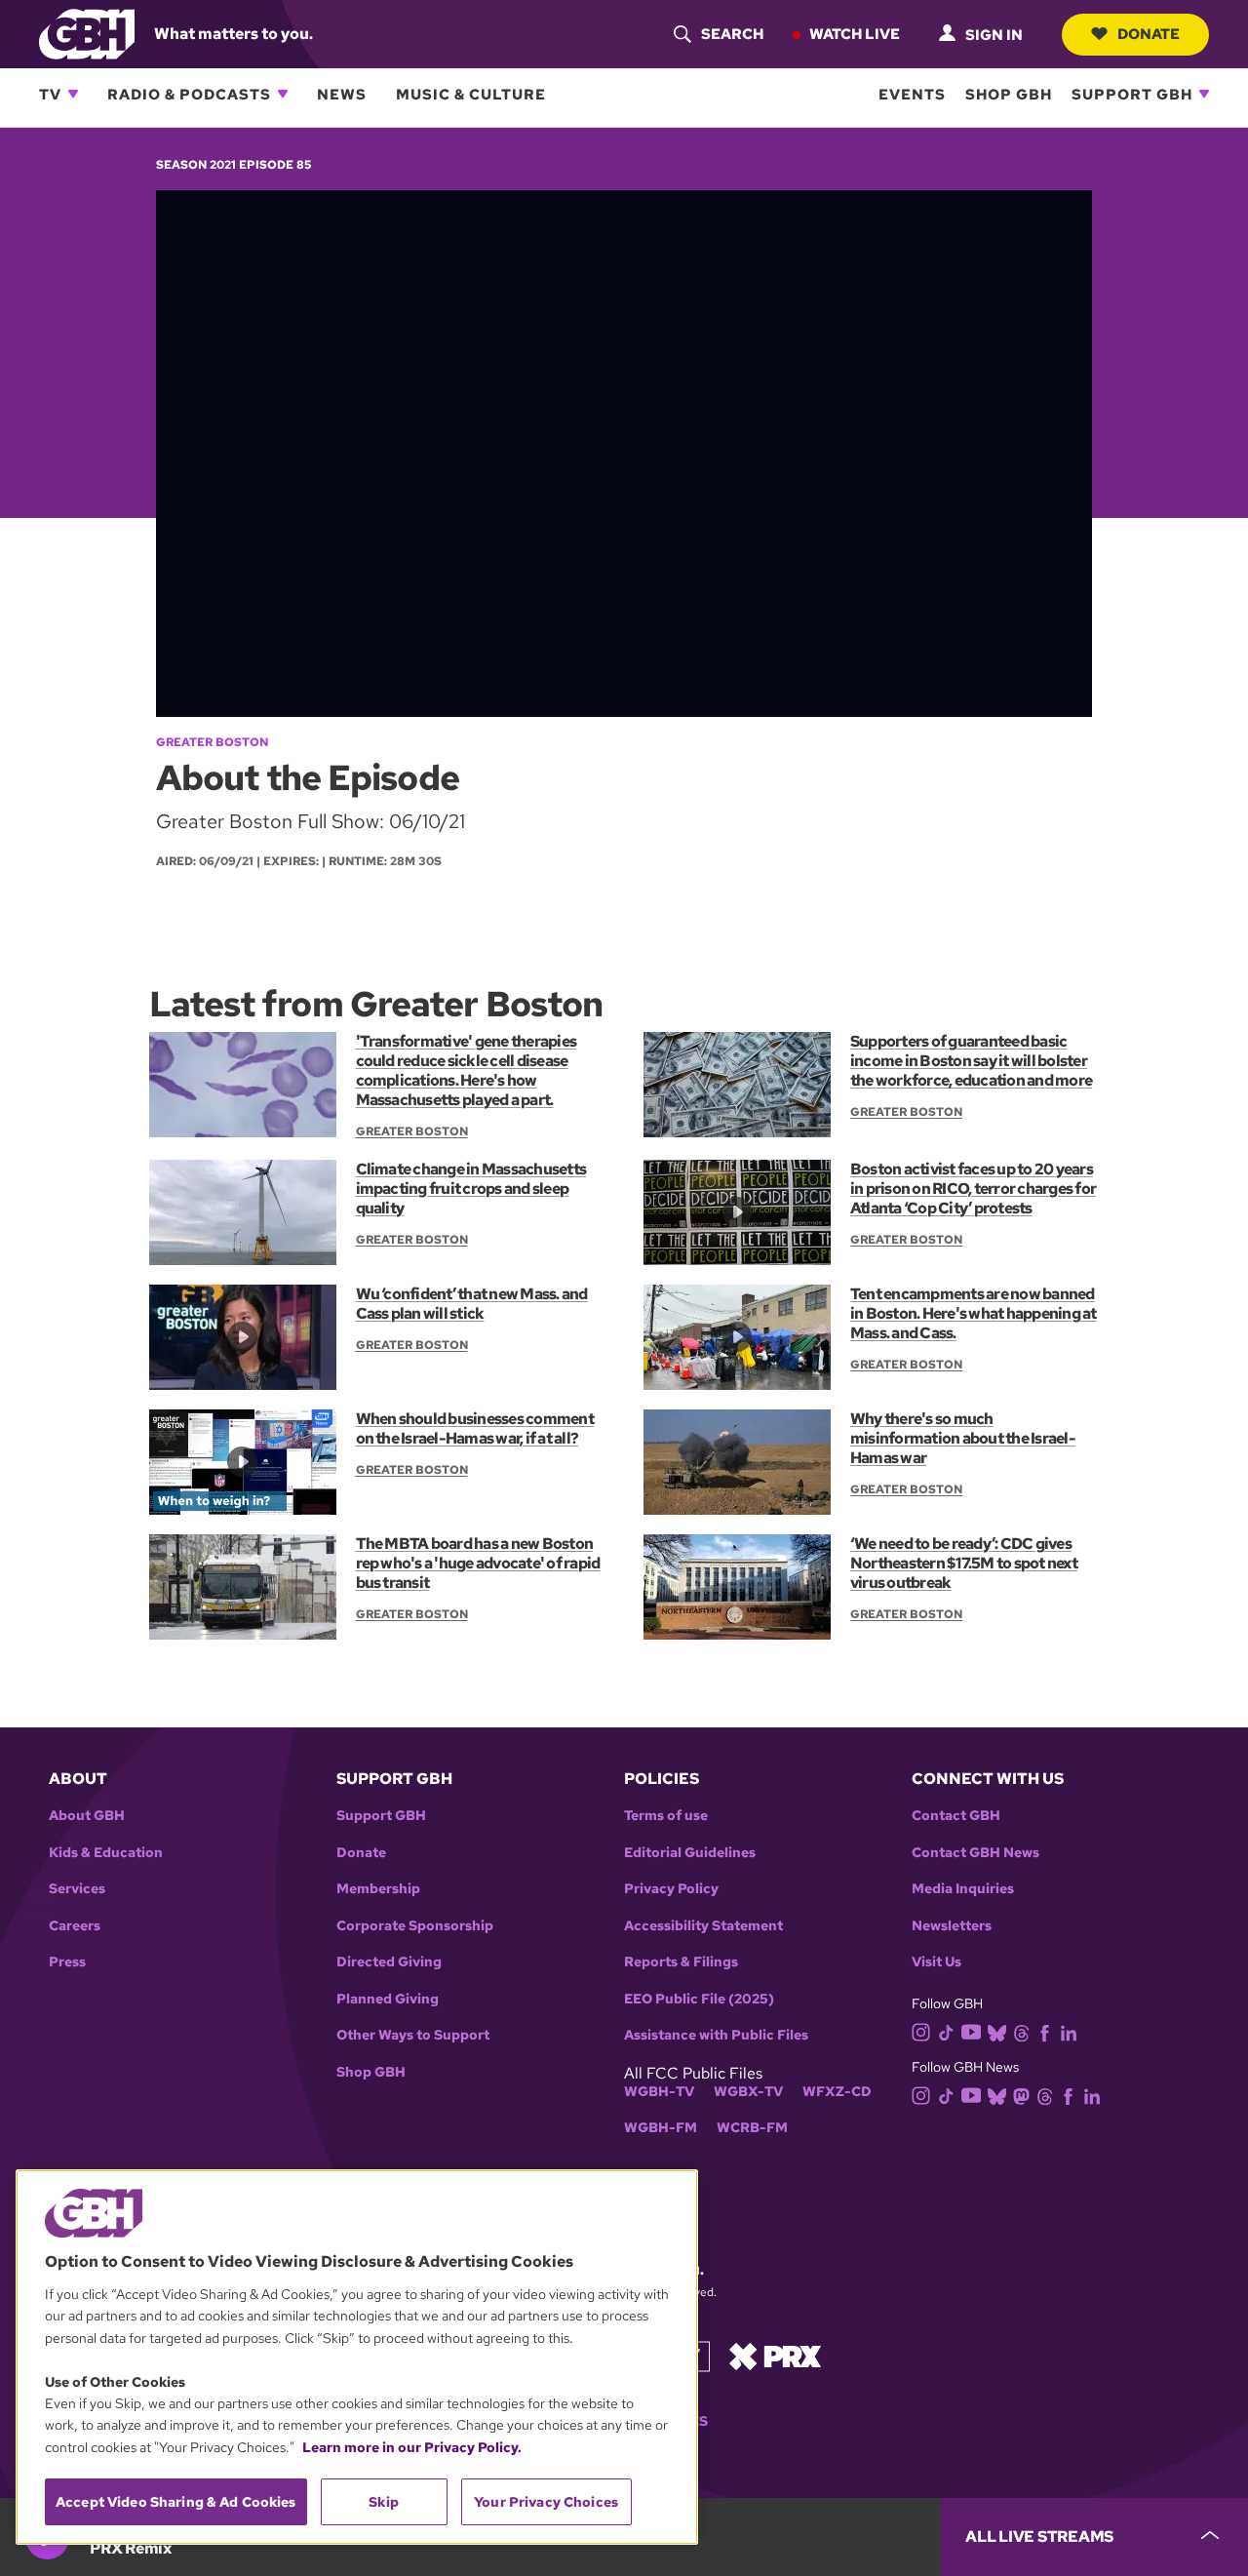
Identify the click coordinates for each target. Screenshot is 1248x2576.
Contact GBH (956, 1816)
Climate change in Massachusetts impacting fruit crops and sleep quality (471, 1189)
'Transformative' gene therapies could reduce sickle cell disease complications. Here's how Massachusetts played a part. (467, 1070)
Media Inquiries (963, 1889)
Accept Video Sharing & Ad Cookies (176, 2502)
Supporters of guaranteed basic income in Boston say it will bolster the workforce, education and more (971, 1061)
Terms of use (666, 1816)
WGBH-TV (659, 2092)
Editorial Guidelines (690, 1853)
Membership (378, 1889)
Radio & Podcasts (189, 94)
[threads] (1021, 2031)
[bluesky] (997, 2031)
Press (67, 1962)
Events (912, 94)
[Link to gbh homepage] (87, 33)
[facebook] (1045, 2031)
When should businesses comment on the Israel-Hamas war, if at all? (475, 1428)
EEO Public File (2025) (699, 1999)
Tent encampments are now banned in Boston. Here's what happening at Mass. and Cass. (974, 1313)
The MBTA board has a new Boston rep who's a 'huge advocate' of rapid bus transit (478, 1563)
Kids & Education (106, 1853)
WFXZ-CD (837, 2092)
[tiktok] (946, 2031)
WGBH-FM (661, 2128)
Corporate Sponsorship (415, 1926)
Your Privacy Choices (546, 2502)
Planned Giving (388, 1999)
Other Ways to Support (413, 2035)
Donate (1149, 33)
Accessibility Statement (703, 1926)
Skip (384, 2502)
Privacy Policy (671, 1889)
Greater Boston (212, 742)
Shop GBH (1009, 94)
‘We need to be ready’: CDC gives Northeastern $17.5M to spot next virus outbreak (964, 1563)
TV (50, 94)
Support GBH (1132, 94)
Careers (75, 1926)
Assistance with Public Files (716, 2035)
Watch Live (855, 33)
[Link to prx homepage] (775, 2355)
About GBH (87, 1816)
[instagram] (921, 2030)
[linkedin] (1069, 2031)
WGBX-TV (748, 2092)
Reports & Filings (681, 1962)
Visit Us (936, 1962)
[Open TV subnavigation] (73, 94)
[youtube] (971, 2030)
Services (77, 1889)
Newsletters (952, 1926)
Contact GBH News (975, 1853)
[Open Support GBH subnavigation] (1204, 94)
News (342, 94)
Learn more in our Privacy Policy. (412, 2447)
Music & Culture (471, 94)
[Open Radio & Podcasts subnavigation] (283, 94)
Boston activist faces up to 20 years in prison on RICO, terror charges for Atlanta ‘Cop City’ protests (973, 1189)
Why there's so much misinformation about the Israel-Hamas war (963, 1438)
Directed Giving (389, 1962)
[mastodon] (1021, 2096)
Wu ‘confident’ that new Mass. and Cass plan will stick (472, 1304)
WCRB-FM (752, 2128)
